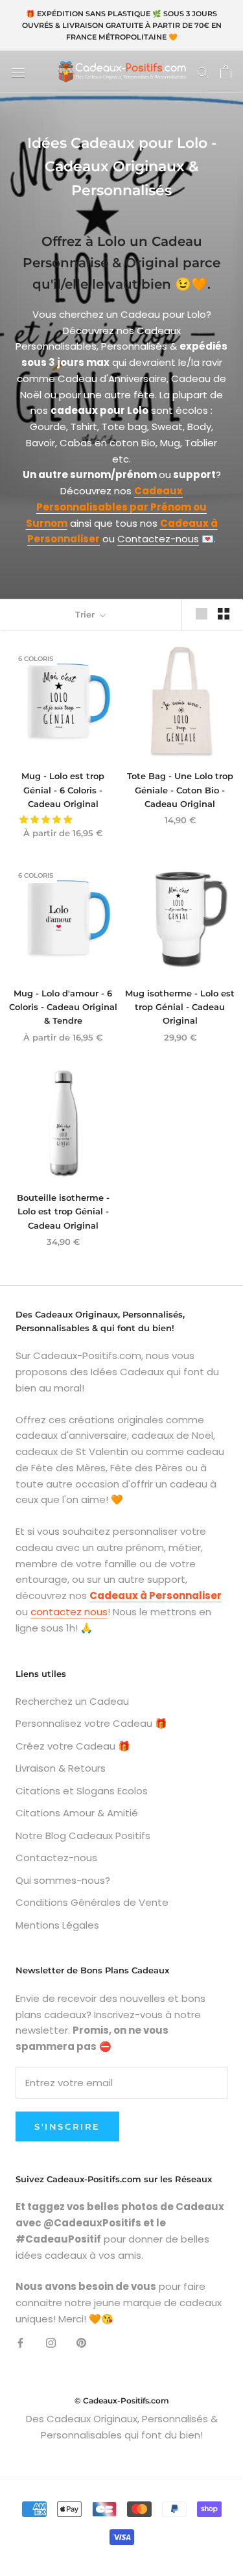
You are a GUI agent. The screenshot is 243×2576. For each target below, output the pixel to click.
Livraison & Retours (61, 1768)
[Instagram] (51, 2343)
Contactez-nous (158, 539)
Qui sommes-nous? (63, 1880)
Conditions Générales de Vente (92, 1902)
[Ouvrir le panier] (226, 72)
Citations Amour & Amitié (77, 1813)
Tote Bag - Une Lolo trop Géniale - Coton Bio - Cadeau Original (180, 790)
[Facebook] (20, 2343)
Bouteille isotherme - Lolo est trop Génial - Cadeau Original (63, 1211)
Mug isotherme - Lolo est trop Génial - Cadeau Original (180, 1007)
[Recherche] (203, 72)
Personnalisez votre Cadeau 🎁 (91, 1723)
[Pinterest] (81, 2343)
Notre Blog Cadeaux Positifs (83, 1836)
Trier (86, 614)
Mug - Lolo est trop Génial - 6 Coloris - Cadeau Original (63, 790)
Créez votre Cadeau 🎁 (73, 1746)
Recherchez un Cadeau (72, 1701)
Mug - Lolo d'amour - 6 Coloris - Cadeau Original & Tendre (63, 1007)
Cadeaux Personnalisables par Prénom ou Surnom (117, 507)
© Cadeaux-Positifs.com (122, 2401)
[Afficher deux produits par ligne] (224, 614)
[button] (47, 820)
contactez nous (69, 1612)
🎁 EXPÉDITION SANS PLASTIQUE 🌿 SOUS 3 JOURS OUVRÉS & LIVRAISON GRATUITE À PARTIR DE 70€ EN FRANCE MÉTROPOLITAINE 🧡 (122, 25)
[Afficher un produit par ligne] (202, 614)
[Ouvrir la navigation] (18, 72)
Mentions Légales (57, 1925)
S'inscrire (67, 2126)
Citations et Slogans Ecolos (82, 1791)
